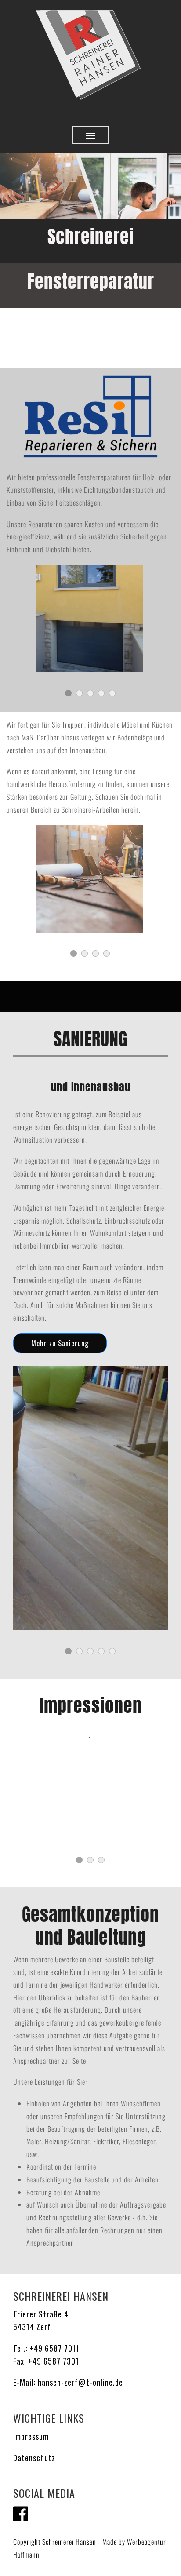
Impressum (31, 2436)
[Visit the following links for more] (21, 2514)
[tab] (74, 953)
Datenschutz (34, 2458)
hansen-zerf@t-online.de (80, 2382)
